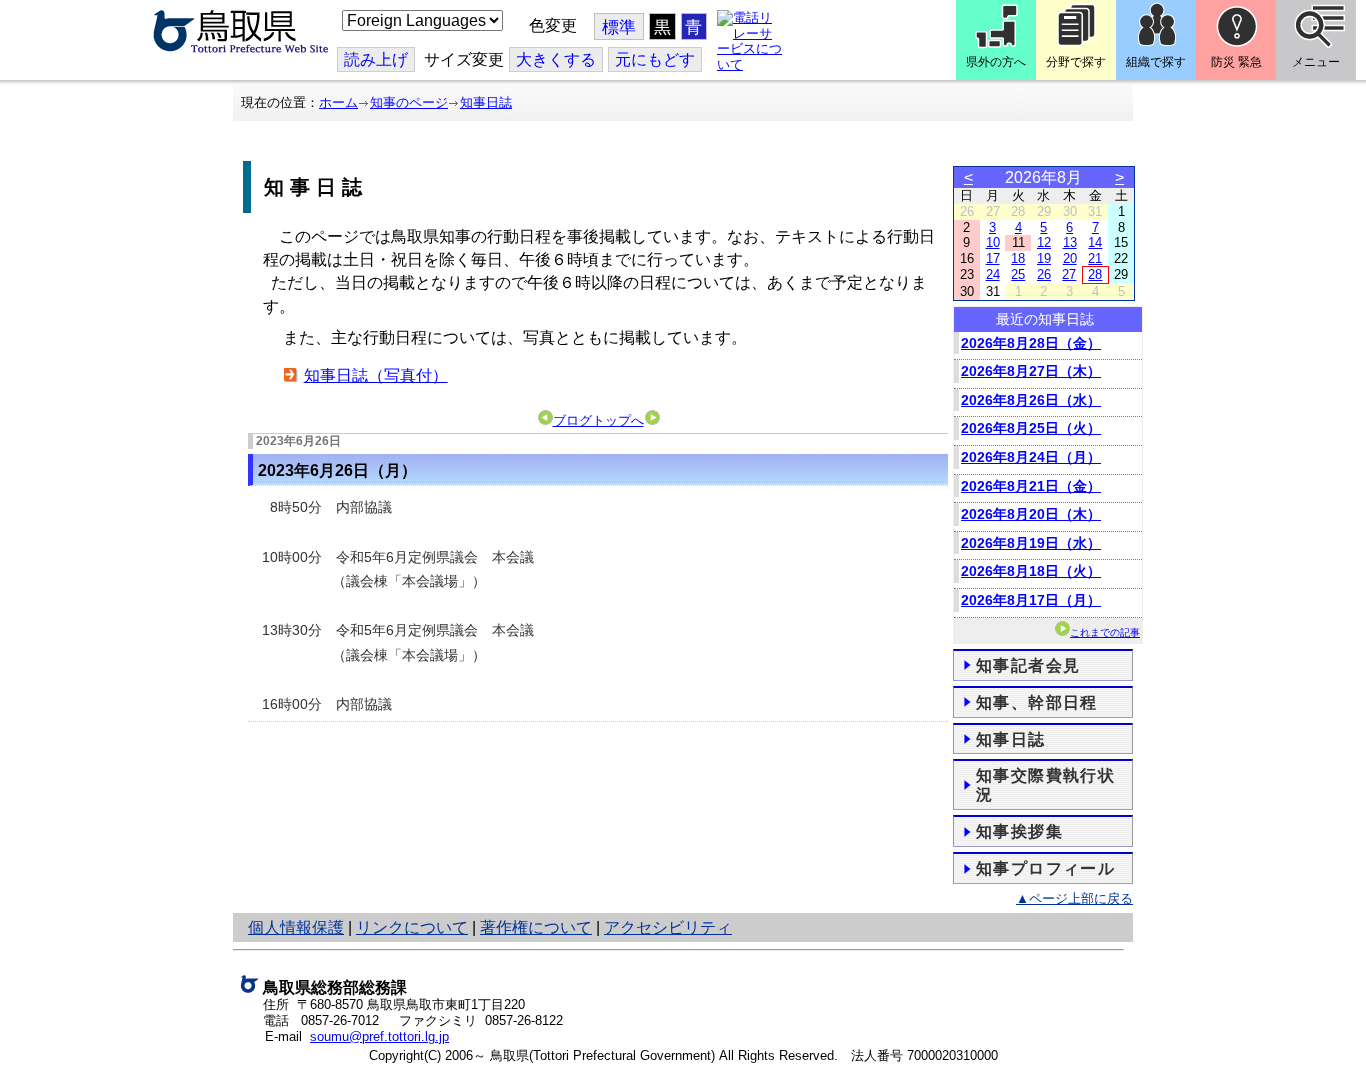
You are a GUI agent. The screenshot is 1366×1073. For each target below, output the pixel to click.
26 (1044, 274)
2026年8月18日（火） (1031, 571)
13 (1070, 242)
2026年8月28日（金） (1031, 343)
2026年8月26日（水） (1031, 400)
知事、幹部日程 (1037, 702)
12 (1044, 242)
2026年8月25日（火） (1031, 428)
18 (1018, 258)
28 (1095, 274)
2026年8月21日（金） (1031, 486)
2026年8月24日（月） (1031, 457)
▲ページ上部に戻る (1074, 898)
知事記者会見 (1028, 665)
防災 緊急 (1236, 62)
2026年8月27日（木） (1031, 371)
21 (1095, 258)
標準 (619, 27)
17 (993, 258)
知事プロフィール (1045, 868)
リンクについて (412, 927)
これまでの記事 (1105, 632)
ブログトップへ (598, 420)
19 (1044, 258)
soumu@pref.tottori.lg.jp (379, 1036)
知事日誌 (486, 102)
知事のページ (409, 102)
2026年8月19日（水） (1031, 543)
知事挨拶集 (1019, 831)
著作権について (536, 927)
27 (1069, 274)
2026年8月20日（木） (1031, 514)
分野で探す (1076, 62)
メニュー (1316, 62)
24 (993, 274)
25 (1018, 274)
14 (1095, 242)
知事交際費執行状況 (1045, 785)
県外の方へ (996, 62)
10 (993, 242)
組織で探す (1156, 62)
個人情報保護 (296, 927)
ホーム (338, 102)
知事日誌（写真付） (376, 375)
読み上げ (376, 59)
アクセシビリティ (668, 927)
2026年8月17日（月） (1031, 600)
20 (1070, 258)
